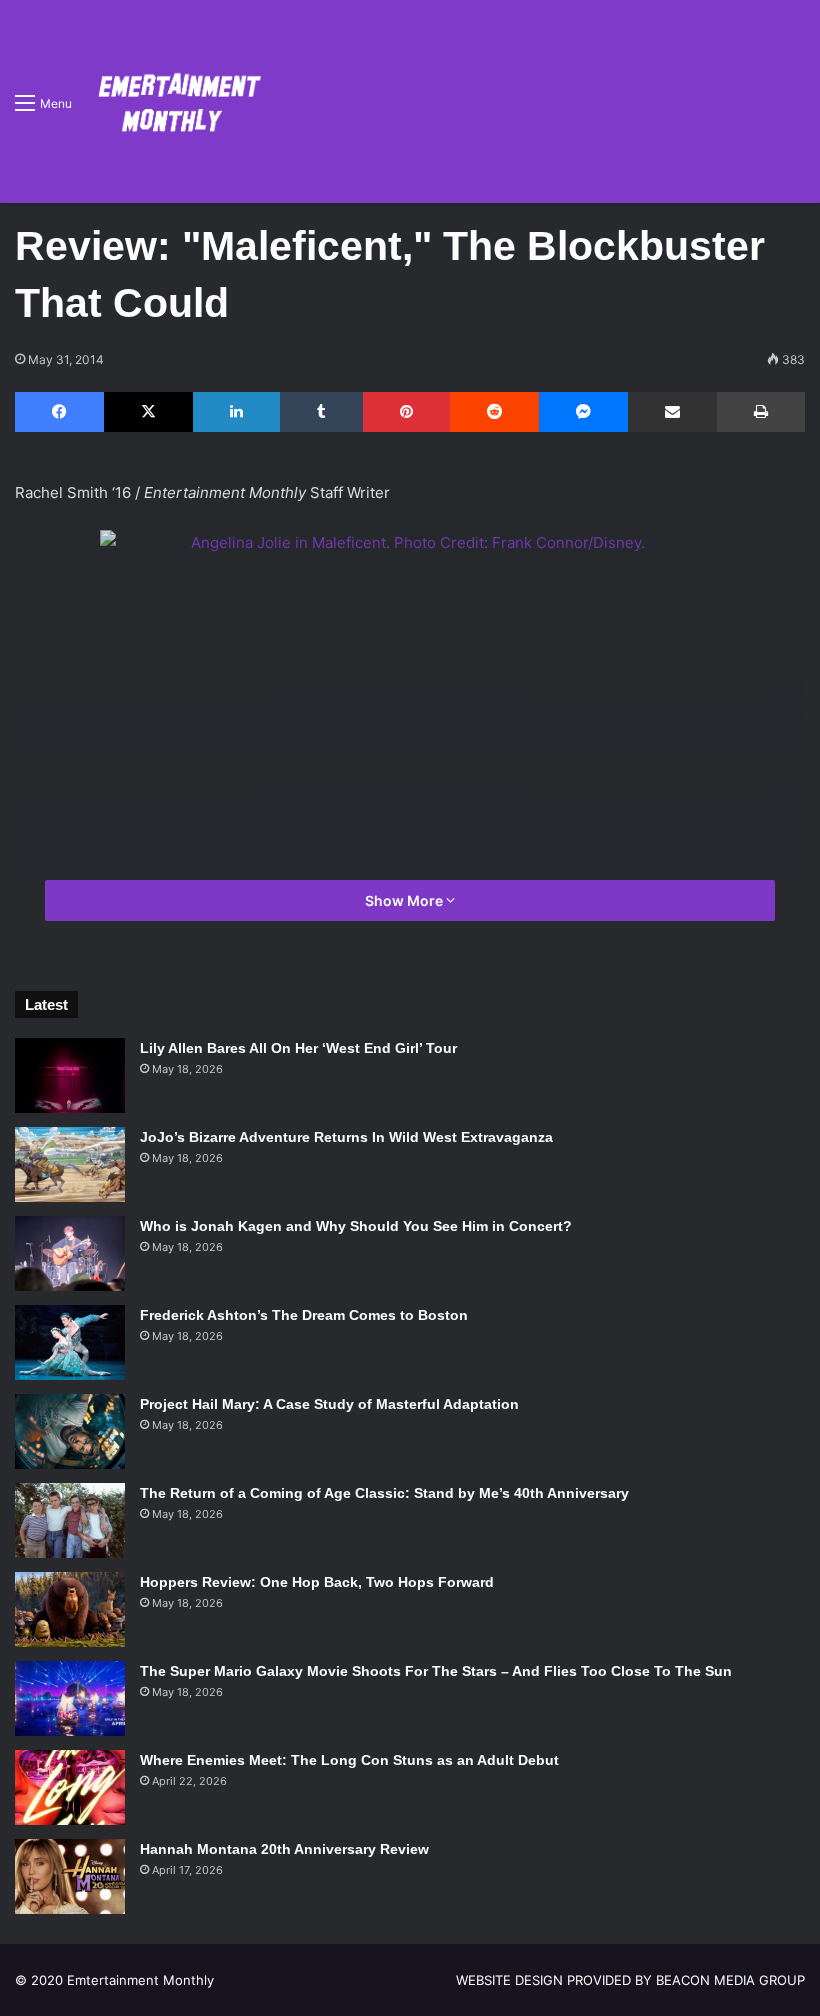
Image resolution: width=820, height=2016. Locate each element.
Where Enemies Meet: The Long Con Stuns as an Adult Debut (349, 1760)
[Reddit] (494, 412)
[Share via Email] (672, 412)
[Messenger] (583, 412)
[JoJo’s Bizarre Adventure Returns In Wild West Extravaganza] (70, 1164)
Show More (405, 900)
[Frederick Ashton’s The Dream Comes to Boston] (70, 1342)
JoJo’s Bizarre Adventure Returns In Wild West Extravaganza (346, 1137)
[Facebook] (59, 412)
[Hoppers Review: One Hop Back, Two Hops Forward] (70, 1609)
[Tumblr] (321, 412)
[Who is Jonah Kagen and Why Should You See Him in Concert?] (70, 1253)
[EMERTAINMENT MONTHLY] (174, 101)
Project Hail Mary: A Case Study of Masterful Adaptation (329, 1404)
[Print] (761, 412)
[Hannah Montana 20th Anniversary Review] (70, 1876)
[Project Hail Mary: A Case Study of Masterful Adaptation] (70, 1431)
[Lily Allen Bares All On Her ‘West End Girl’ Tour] (70, 1075)
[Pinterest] (406, 412)
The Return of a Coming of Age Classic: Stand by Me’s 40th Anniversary (384, 1493)
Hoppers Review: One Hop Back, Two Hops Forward (317, 1582)
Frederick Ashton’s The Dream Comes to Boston (304, 1315)
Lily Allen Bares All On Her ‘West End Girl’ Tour (298, 1048)
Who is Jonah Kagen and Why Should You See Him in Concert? (356, 1226)
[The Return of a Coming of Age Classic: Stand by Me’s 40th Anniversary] (70, 1520)
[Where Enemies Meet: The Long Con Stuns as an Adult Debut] (70, 1787)
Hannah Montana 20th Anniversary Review (284, 1849)
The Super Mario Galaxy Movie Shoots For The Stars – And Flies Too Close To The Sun (436, 1671)
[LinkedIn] (236, 412)
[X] (148, 412)
